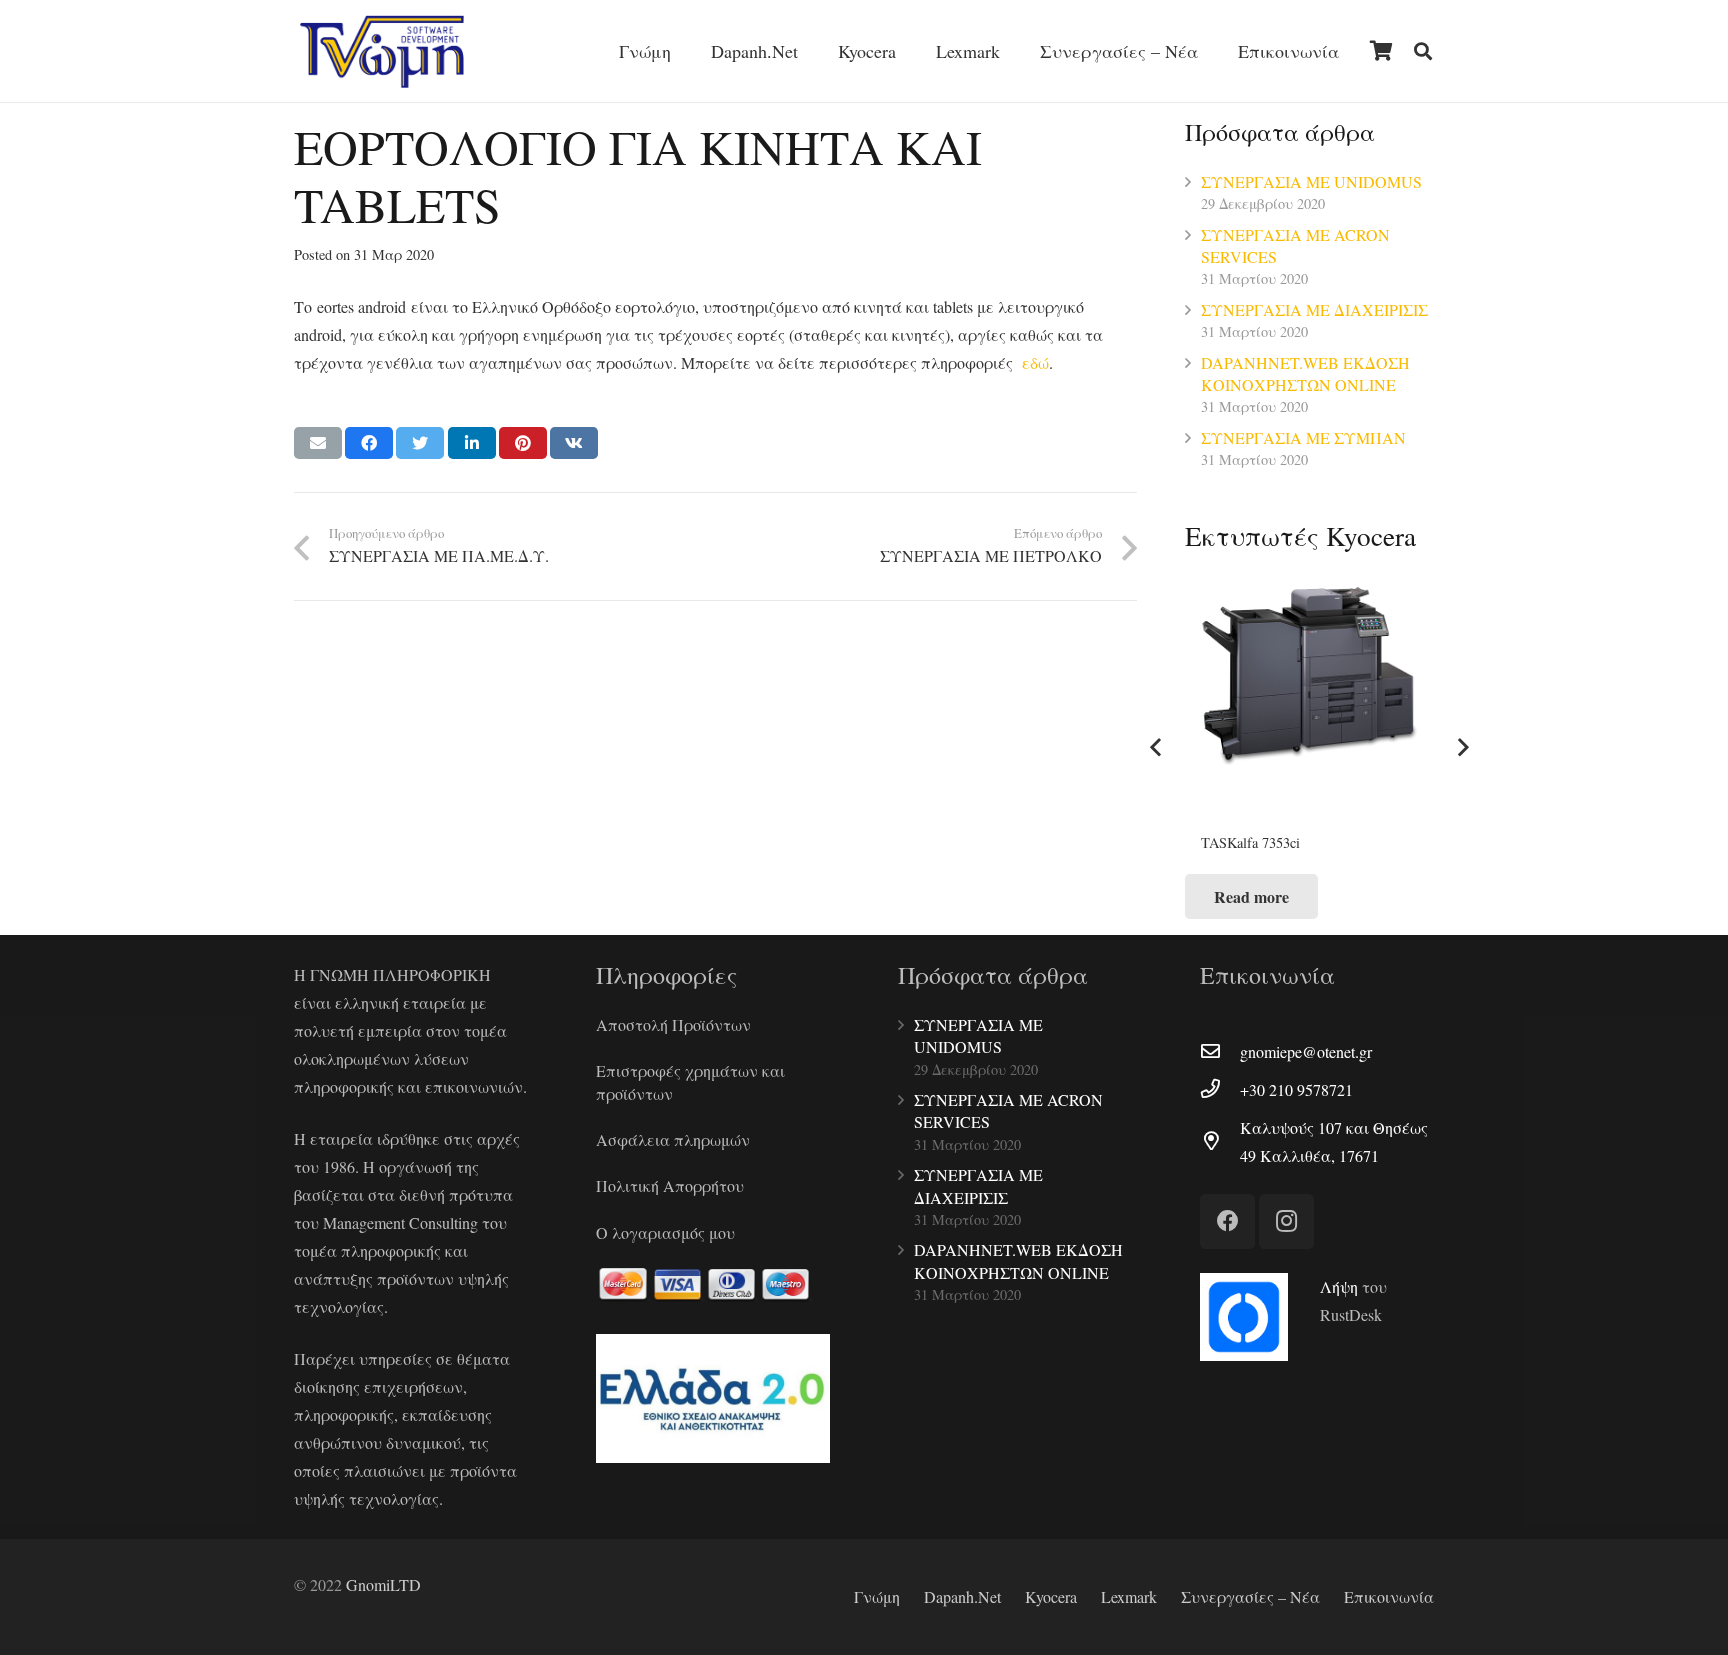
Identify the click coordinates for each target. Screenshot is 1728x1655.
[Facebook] (1227, 1221)
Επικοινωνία (1389, 1596)
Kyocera (1051, 1596)
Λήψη (1339, 1286)
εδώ (1035, 362)
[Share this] (369, 443)
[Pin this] (523, 443)
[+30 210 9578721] (1220, 1090)
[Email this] (318, 443)
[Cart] (1381, 51)
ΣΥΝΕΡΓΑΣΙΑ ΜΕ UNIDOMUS (1311, 181)
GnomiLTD (383, 1584)
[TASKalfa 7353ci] (1309, 700)
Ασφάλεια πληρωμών (673, 1139)
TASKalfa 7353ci (1250, 842)
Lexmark (1129, 1596)
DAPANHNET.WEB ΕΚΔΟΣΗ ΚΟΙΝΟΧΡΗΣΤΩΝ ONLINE (1305, 373)
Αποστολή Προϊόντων (673, 1024)
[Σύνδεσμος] (382, 51)
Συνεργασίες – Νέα (1250, 1596)
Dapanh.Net (962, 1596)
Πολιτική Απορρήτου (670, 1185)
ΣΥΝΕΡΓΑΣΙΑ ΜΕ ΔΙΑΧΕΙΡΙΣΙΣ (1314, 309)
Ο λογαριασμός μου (665, 1232)
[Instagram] (1286, 1221)
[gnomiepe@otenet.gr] (1220, 1052)
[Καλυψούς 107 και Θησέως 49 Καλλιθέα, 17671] (1220, 1142)
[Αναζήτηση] (1423, 51)
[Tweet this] (420, 443)
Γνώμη (877, 1596)
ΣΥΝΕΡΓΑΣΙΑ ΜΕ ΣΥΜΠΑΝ (1303, 437)
